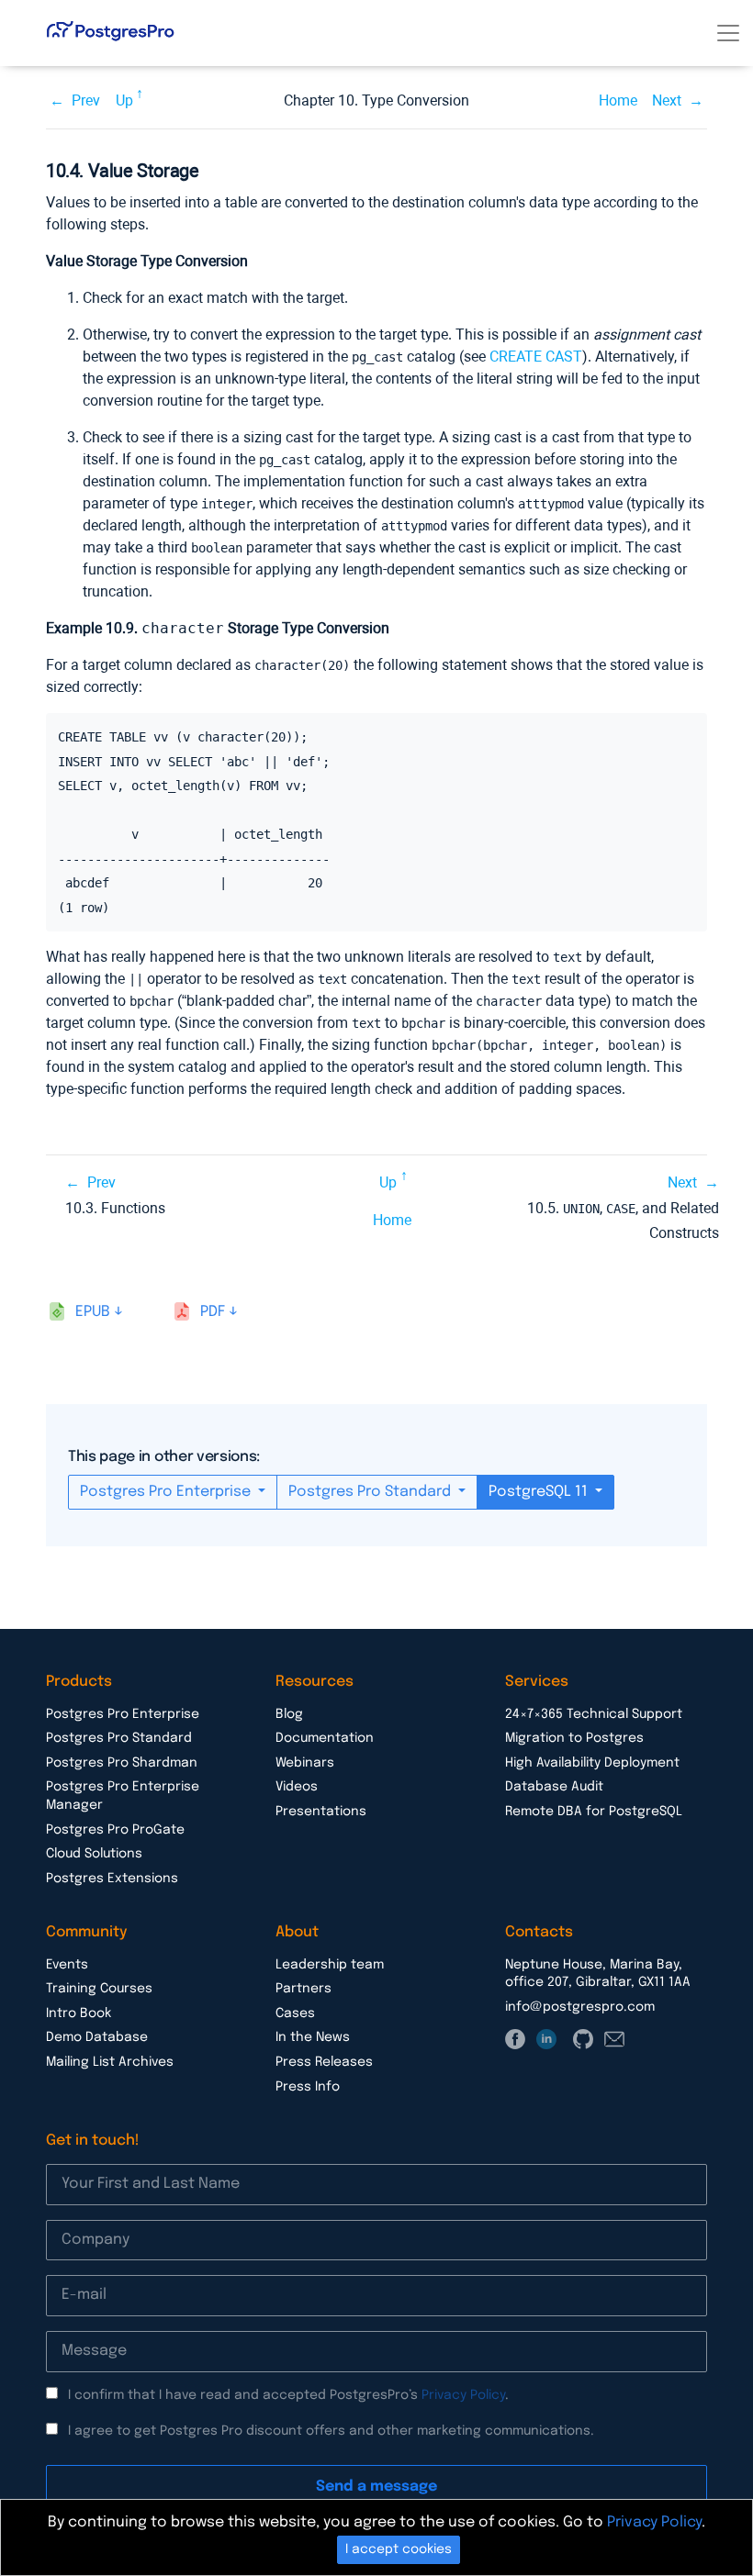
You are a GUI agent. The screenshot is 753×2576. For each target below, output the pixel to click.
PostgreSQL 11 (540, 1492)
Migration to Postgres (574, 1738)
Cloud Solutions (94, 1854)
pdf (213, 1312)
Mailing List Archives (110, 2062)
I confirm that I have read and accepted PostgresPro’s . (288, 2395)
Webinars (305, 1763)
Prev (86, 100)
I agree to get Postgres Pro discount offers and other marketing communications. (331, 2431)
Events (67, 1965)
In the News (313, 2037)
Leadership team (330, 1965)
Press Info (308, 2087)
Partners (303, 1989)
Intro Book (79, 2013)
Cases (295, 2013)
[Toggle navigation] (728, 33)
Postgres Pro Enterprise (167, 1492)
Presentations (321, 1812)
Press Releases (324, 2062)
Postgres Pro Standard (371, 1492)
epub (93, 1312)
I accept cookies (399, 2549)
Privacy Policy (463, 2395)
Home (618, 100)
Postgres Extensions (112, 1879)
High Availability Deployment (592, 1763)
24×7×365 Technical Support (594, 1714)
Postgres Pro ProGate (115, 1830)
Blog (289, 1714)
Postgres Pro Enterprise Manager (123, 1796)
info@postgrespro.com (580, 2007)
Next (667, 100)
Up (124, 100)
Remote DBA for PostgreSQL (594, 1812)
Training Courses (99, 1989)
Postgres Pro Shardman (122, 1763)
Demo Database (97, 2037)
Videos (297, 1787)
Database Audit (554, 1787)
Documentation (325, 1738)
